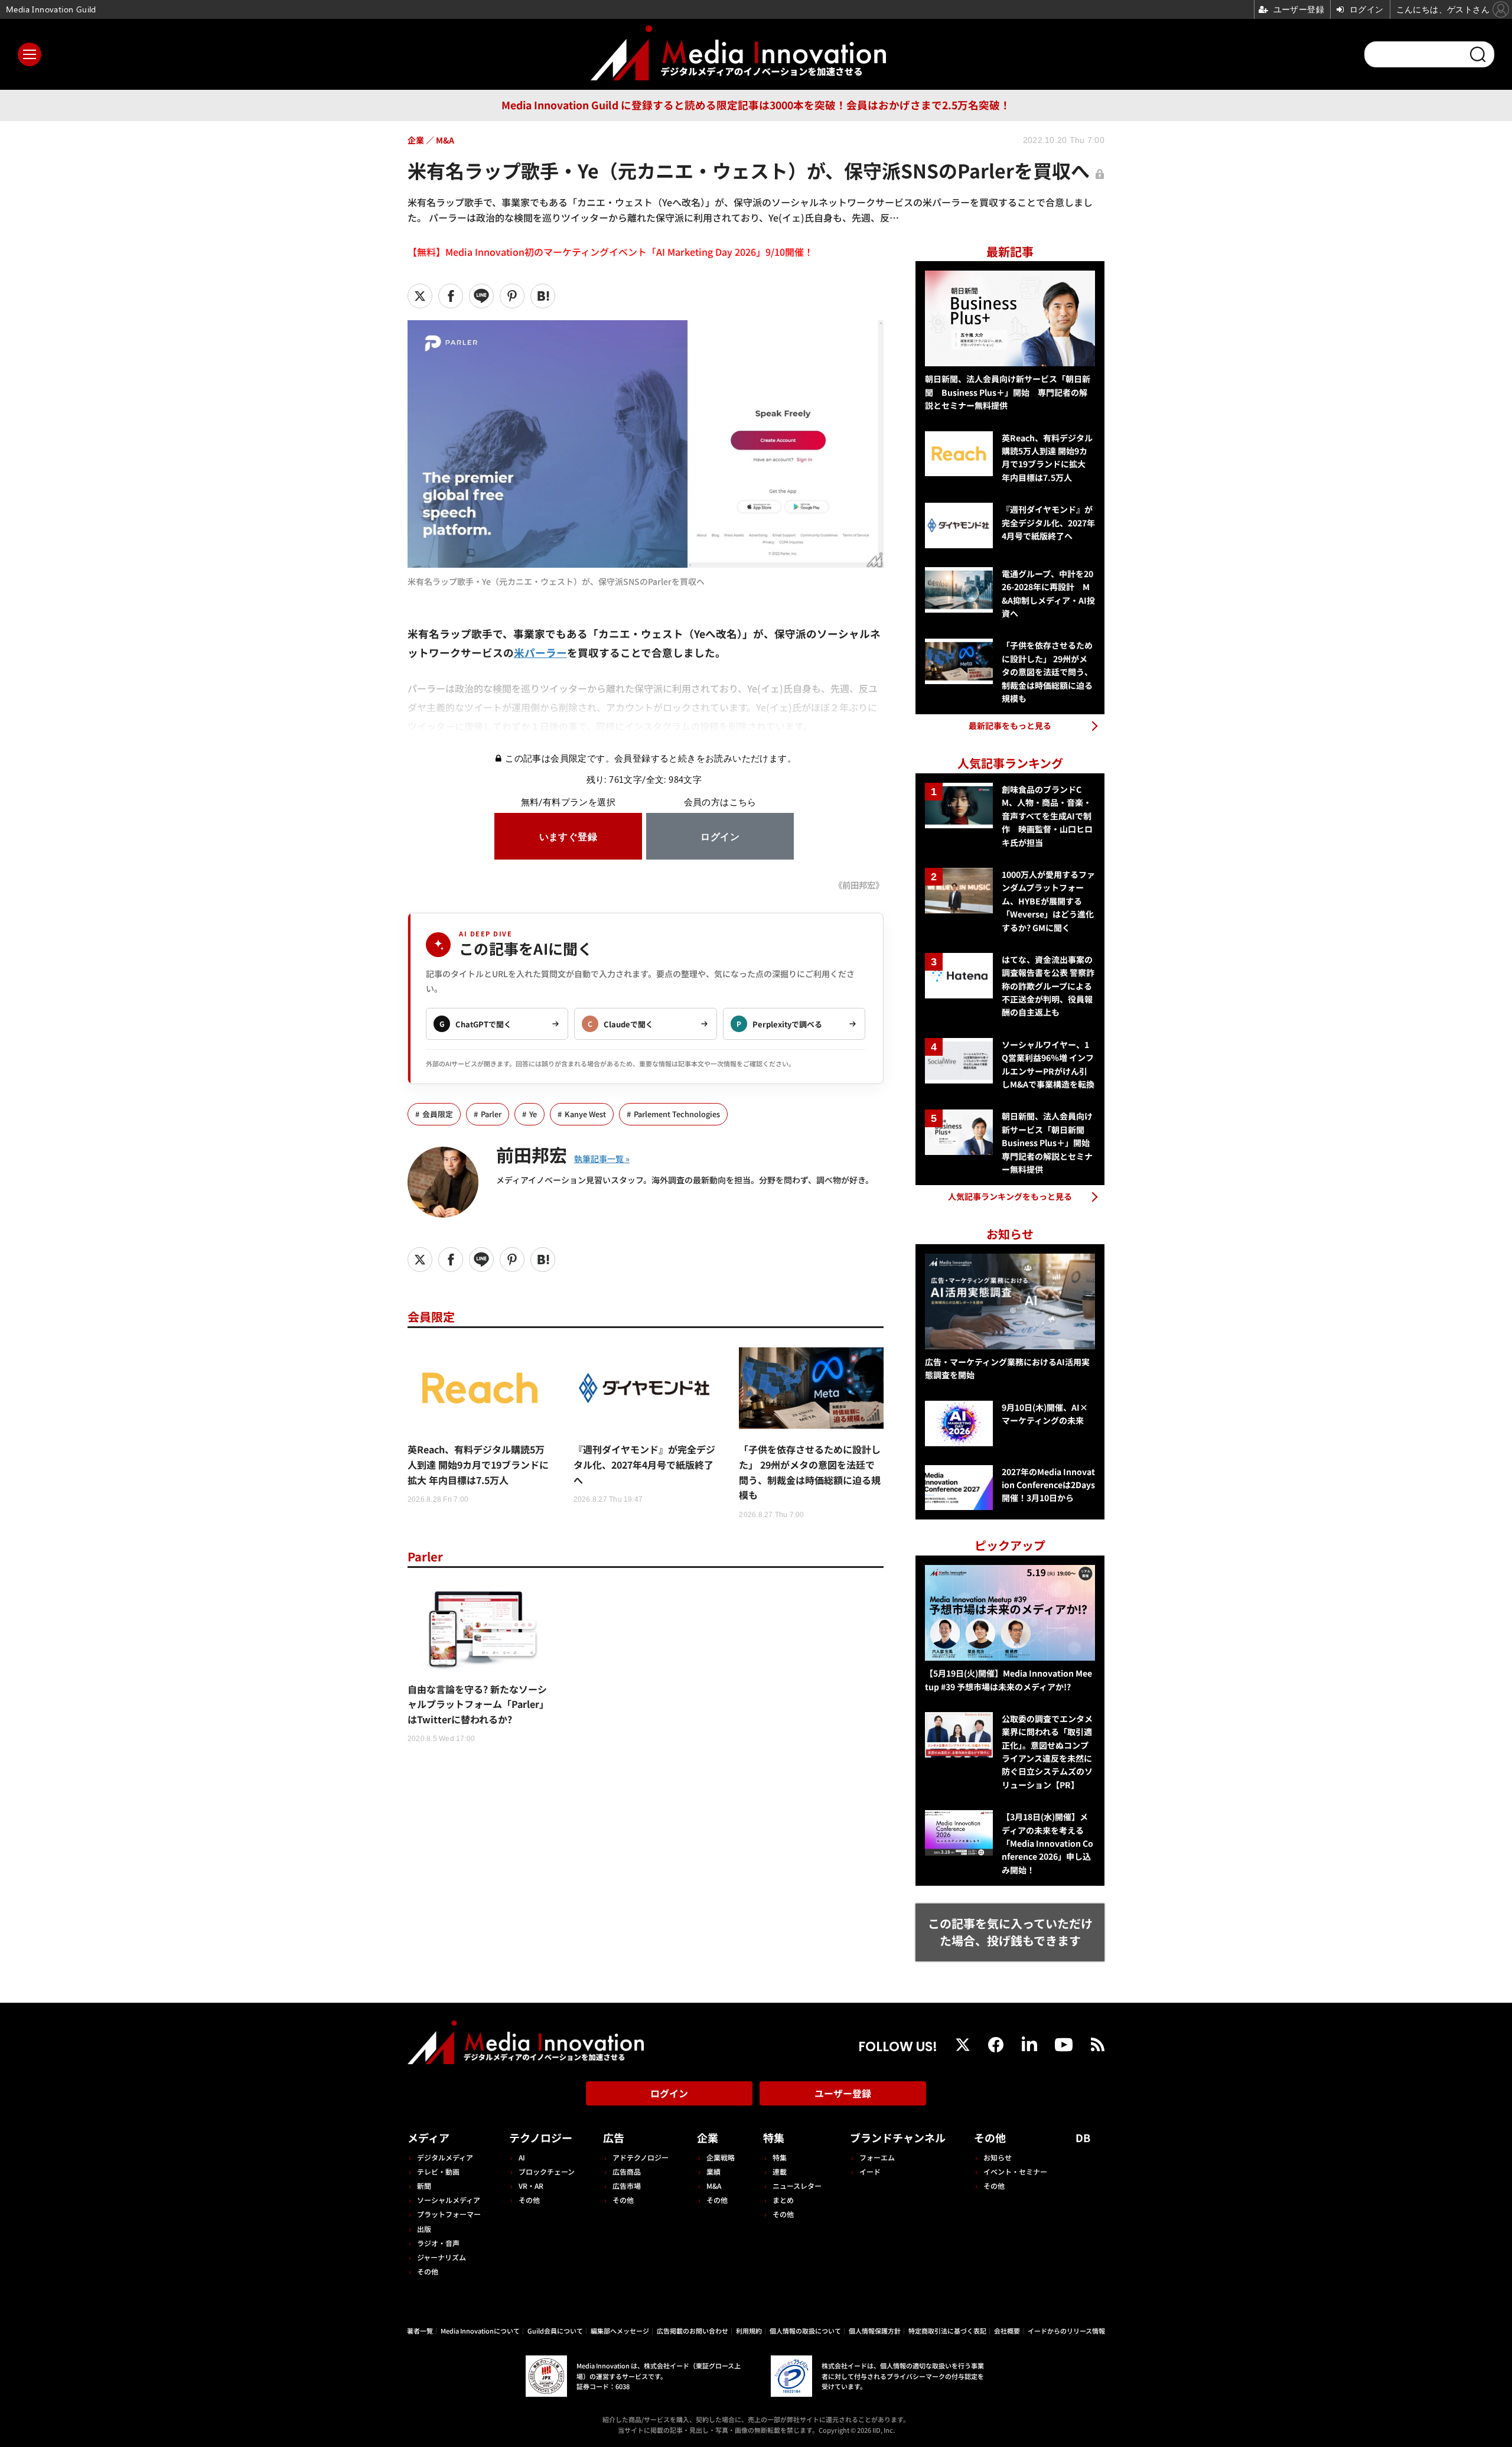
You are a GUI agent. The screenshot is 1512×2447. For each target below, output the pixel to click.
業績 (713, 2171)
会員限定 (438, 1114)
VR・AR (531, 2186)
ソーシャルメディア (449, 2200)
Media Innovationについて (480, 2331)
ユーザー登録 (843, 2093)
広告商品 (627, 2171)
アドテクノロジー (641, 2157)
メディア (428, 2137)
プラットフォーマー (449, 2214)
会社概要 (1007, 2331)
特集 (774, 2137)
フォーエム (877, 2157)
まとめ (783, 2200)
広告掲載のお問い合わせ (693, 2331)
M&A (714, 2186)
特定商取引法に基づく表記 (947, 2331)
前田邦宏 (532, 1154)
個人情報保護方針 (875, 2331)
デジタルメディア (445, 2157)
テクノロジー (541, 2137)
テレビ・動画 (438, 2171)
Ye (533, 1114)
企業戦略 (721, 2157)
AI (522, 2157)
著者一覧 (420, 2331)
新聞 (424, 2186)
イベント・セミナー (1015, 2171)
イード (870, 2171)
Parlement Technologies (677, 1114)
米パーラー (540, 653)
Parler (491, 1114)
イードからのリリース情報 (1066, 2331)
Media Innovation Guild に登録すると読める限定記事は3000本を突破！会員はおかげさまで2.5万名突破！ (756, 105)
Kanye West (585, 1114)
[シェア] (451, 296)
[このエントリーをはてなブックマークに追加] (543, 296)
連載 (780, 2171)
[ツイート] (420, 296)
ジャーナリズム (441, 2257)
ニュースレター (797, 2186)
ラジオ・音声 (438, 2243)
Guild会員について (555, 2331)
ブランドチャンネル (898, 2137)
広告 (614, 2137)
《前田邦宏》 (859, 885)
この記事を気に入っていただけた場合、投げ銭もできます (1010, 1932)
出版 (424, 2229)
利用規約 (749, 2331)
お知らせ (998, 2157)
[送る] (481, 296)
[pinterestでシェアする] (512, 296)
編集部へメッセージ (620, 2331)
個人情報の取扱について (805, 2331)
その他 (428, 2271)
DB (1083, 2137)
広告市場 (627, 2186)
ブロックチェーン (547, 2171)
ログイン (669, 2093)
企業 (708, 2137)
